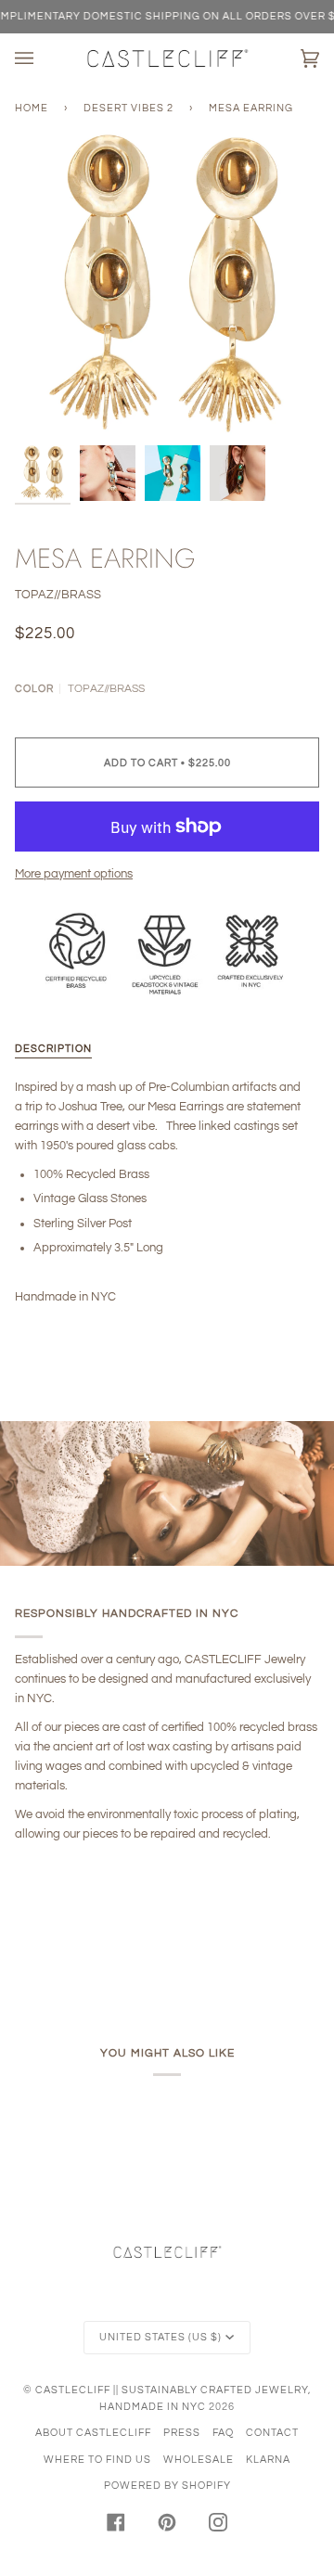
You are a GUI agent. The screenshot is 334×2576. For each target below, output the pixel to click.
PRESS (182, 2433)
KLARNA (268, 2460)
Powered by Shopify (167, 2486)
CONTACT (272, 2433)
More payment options (74, 874)
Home (32, 108)
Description (53, 1049)
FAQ (223, 2433)
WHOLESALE (199, 2460)
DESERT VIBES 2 (128, 108)
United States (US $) (161, 2337)
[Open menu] (43, 58)
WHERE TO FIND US (97, 2460)
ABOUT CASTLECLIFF (93, 2433)
